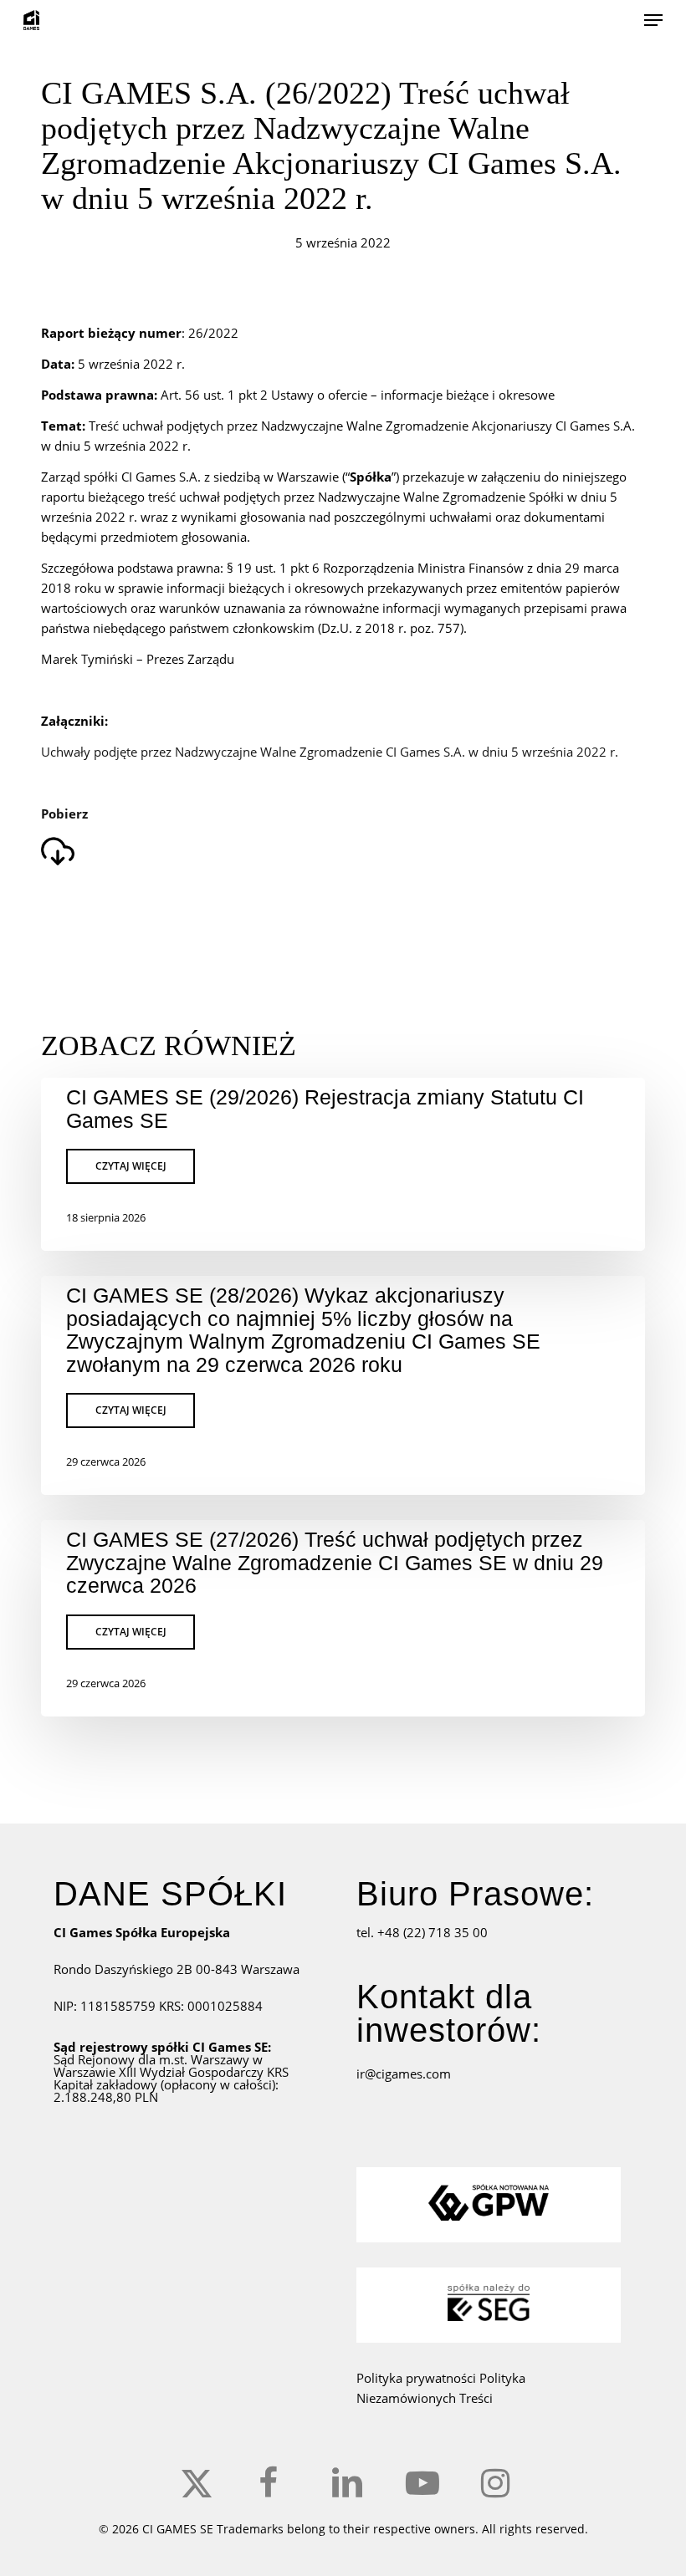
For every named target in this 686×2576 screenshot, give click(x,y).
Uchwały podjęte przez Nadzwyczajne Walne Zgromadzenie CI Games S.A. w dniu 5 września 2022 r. (330, 752)
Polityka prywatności (418, 2378)
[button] (653, 20)
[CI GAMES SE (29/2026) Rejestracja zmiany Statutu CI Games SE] (343, 1164)
